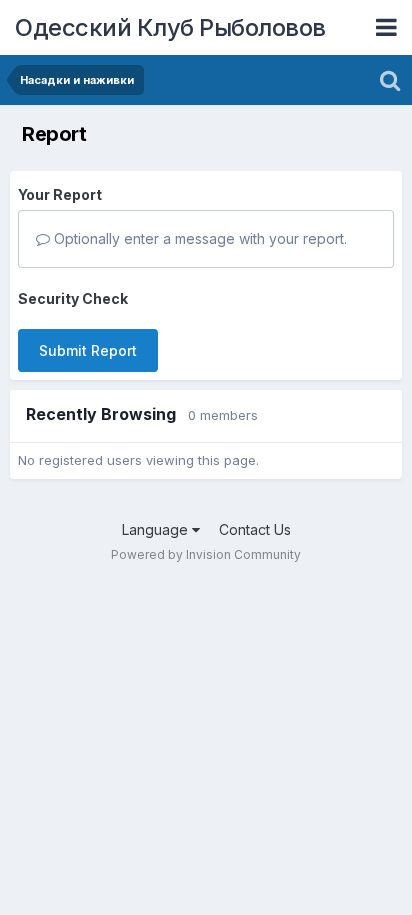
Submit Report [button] (88, 350)
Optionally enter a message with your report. (198, 238)
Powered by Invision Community (206, 554)
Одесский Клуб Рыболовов (170, 27)
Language (157, 529)
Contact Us (255, 529)
